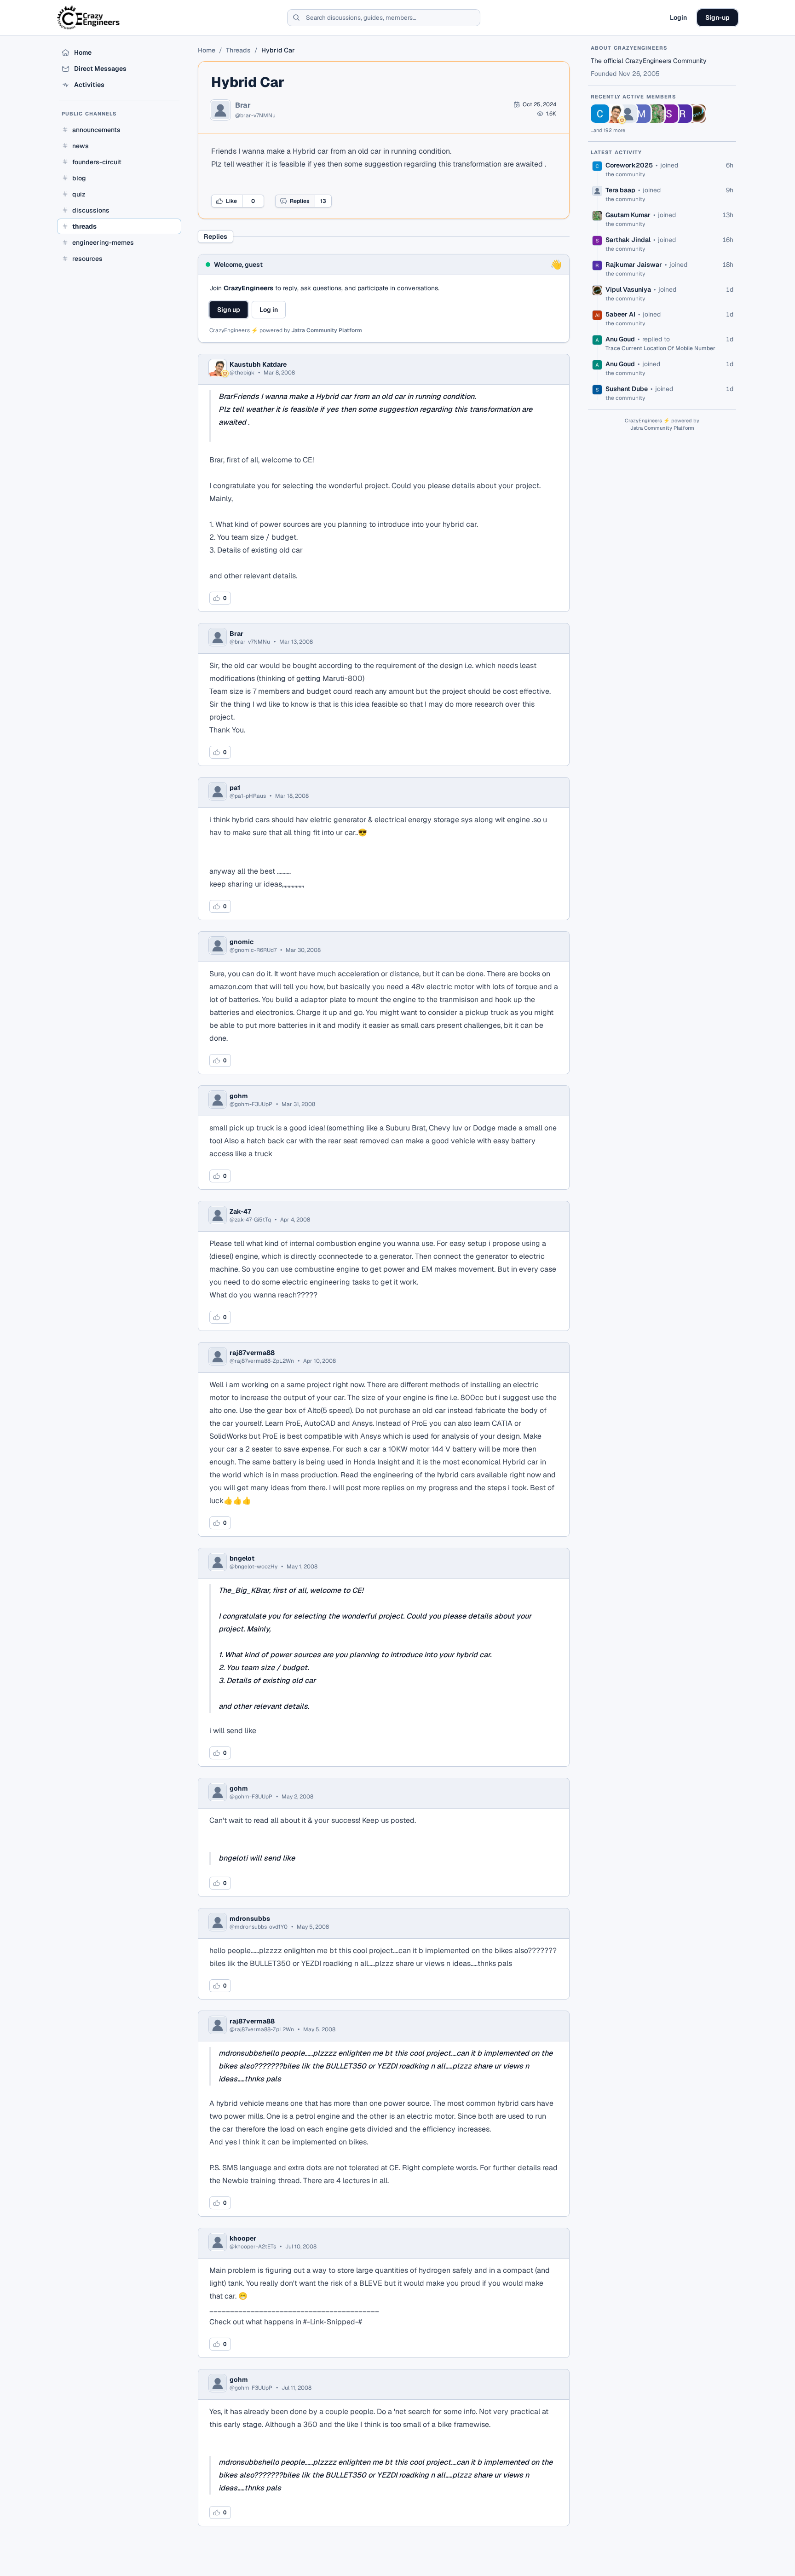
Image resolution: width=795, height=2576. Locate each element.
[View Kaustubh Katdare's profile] (614, 114)
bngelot (242, 1558)
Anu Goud (620, 339)
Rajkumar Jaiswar (634, 265)
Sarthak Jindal (628, 240)
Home (207, 50)
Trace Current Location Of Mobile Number (660, 348)
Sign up (229, 310)
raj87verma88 (252, 1353)
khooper (243, 2238)
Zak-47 (240, 1211)
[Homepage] (89, 17)
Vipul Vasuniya (628, 289)
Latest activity (616, 152)
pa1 (235, 788)
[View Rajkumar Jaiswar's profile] (683, 114)
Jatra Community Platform (327, 330)
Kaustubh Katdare (258, 364)
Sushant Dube (627, 389)
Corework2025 (629, 165)
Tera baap (620, 190)
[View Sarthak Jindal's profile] (669, 114)
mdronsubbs (250, 1919)
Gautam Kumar (628, 215)
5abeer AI (620, 314)
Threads (238, 50)
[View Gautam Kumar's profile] (655, 114)
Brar (243, 105)
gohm (239, 1096)
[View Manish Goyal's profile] (641, 114)
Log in (269, 310)
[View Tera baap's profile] (628, 114)
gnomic (242, 942)
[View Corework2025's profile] (600, 114)
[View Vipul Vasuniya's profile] (697, 114)
